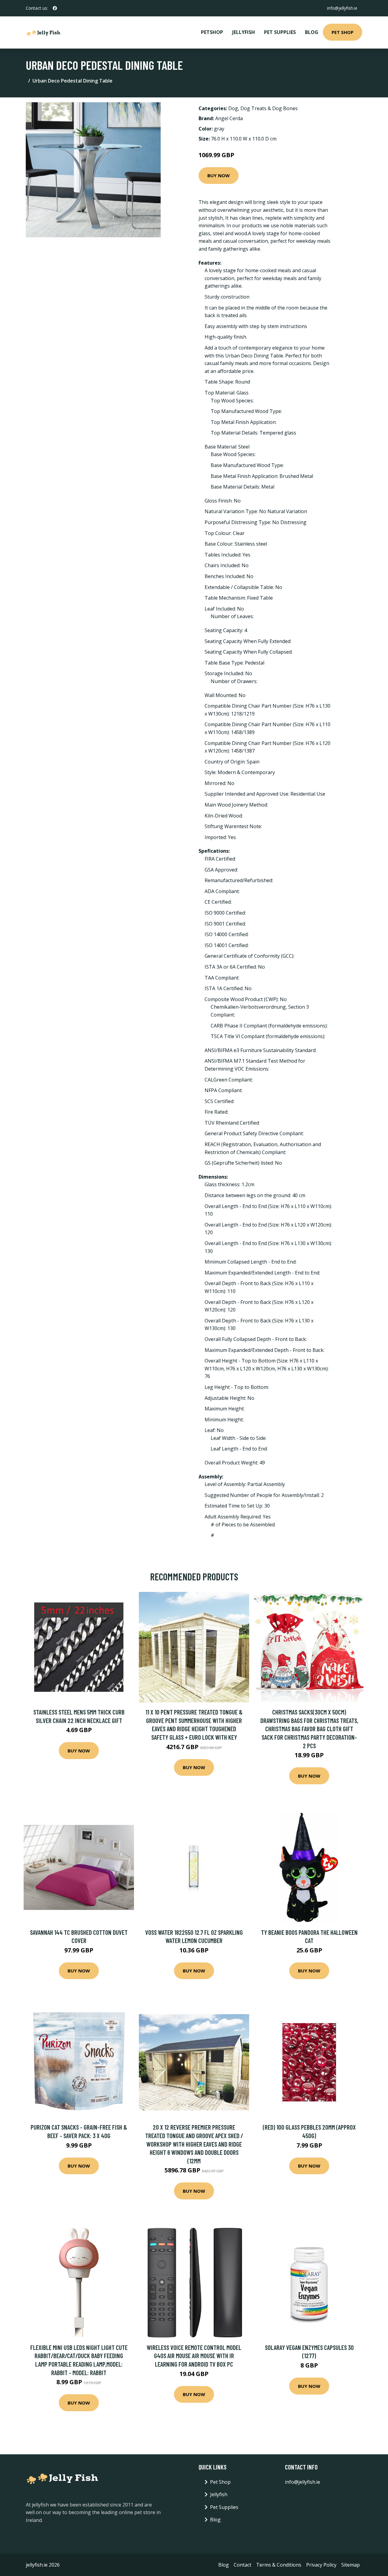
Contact (242, 2565)
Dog (233, 108)
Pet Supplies (280, 32)
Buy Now (219, 175)
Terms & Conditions (279, 2565)
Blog (312, 32)
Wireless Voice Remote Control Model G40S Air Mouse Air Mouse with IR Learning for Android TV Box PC (194, 2356)
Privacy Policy (321, 2565)
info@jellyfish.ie (342, 8)
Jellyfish (244, 32)
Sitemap (351, 2565)
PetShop (212, 32)
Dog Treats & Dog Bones (269, 108)
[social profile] (55, 8)
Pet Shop (343, 32)
